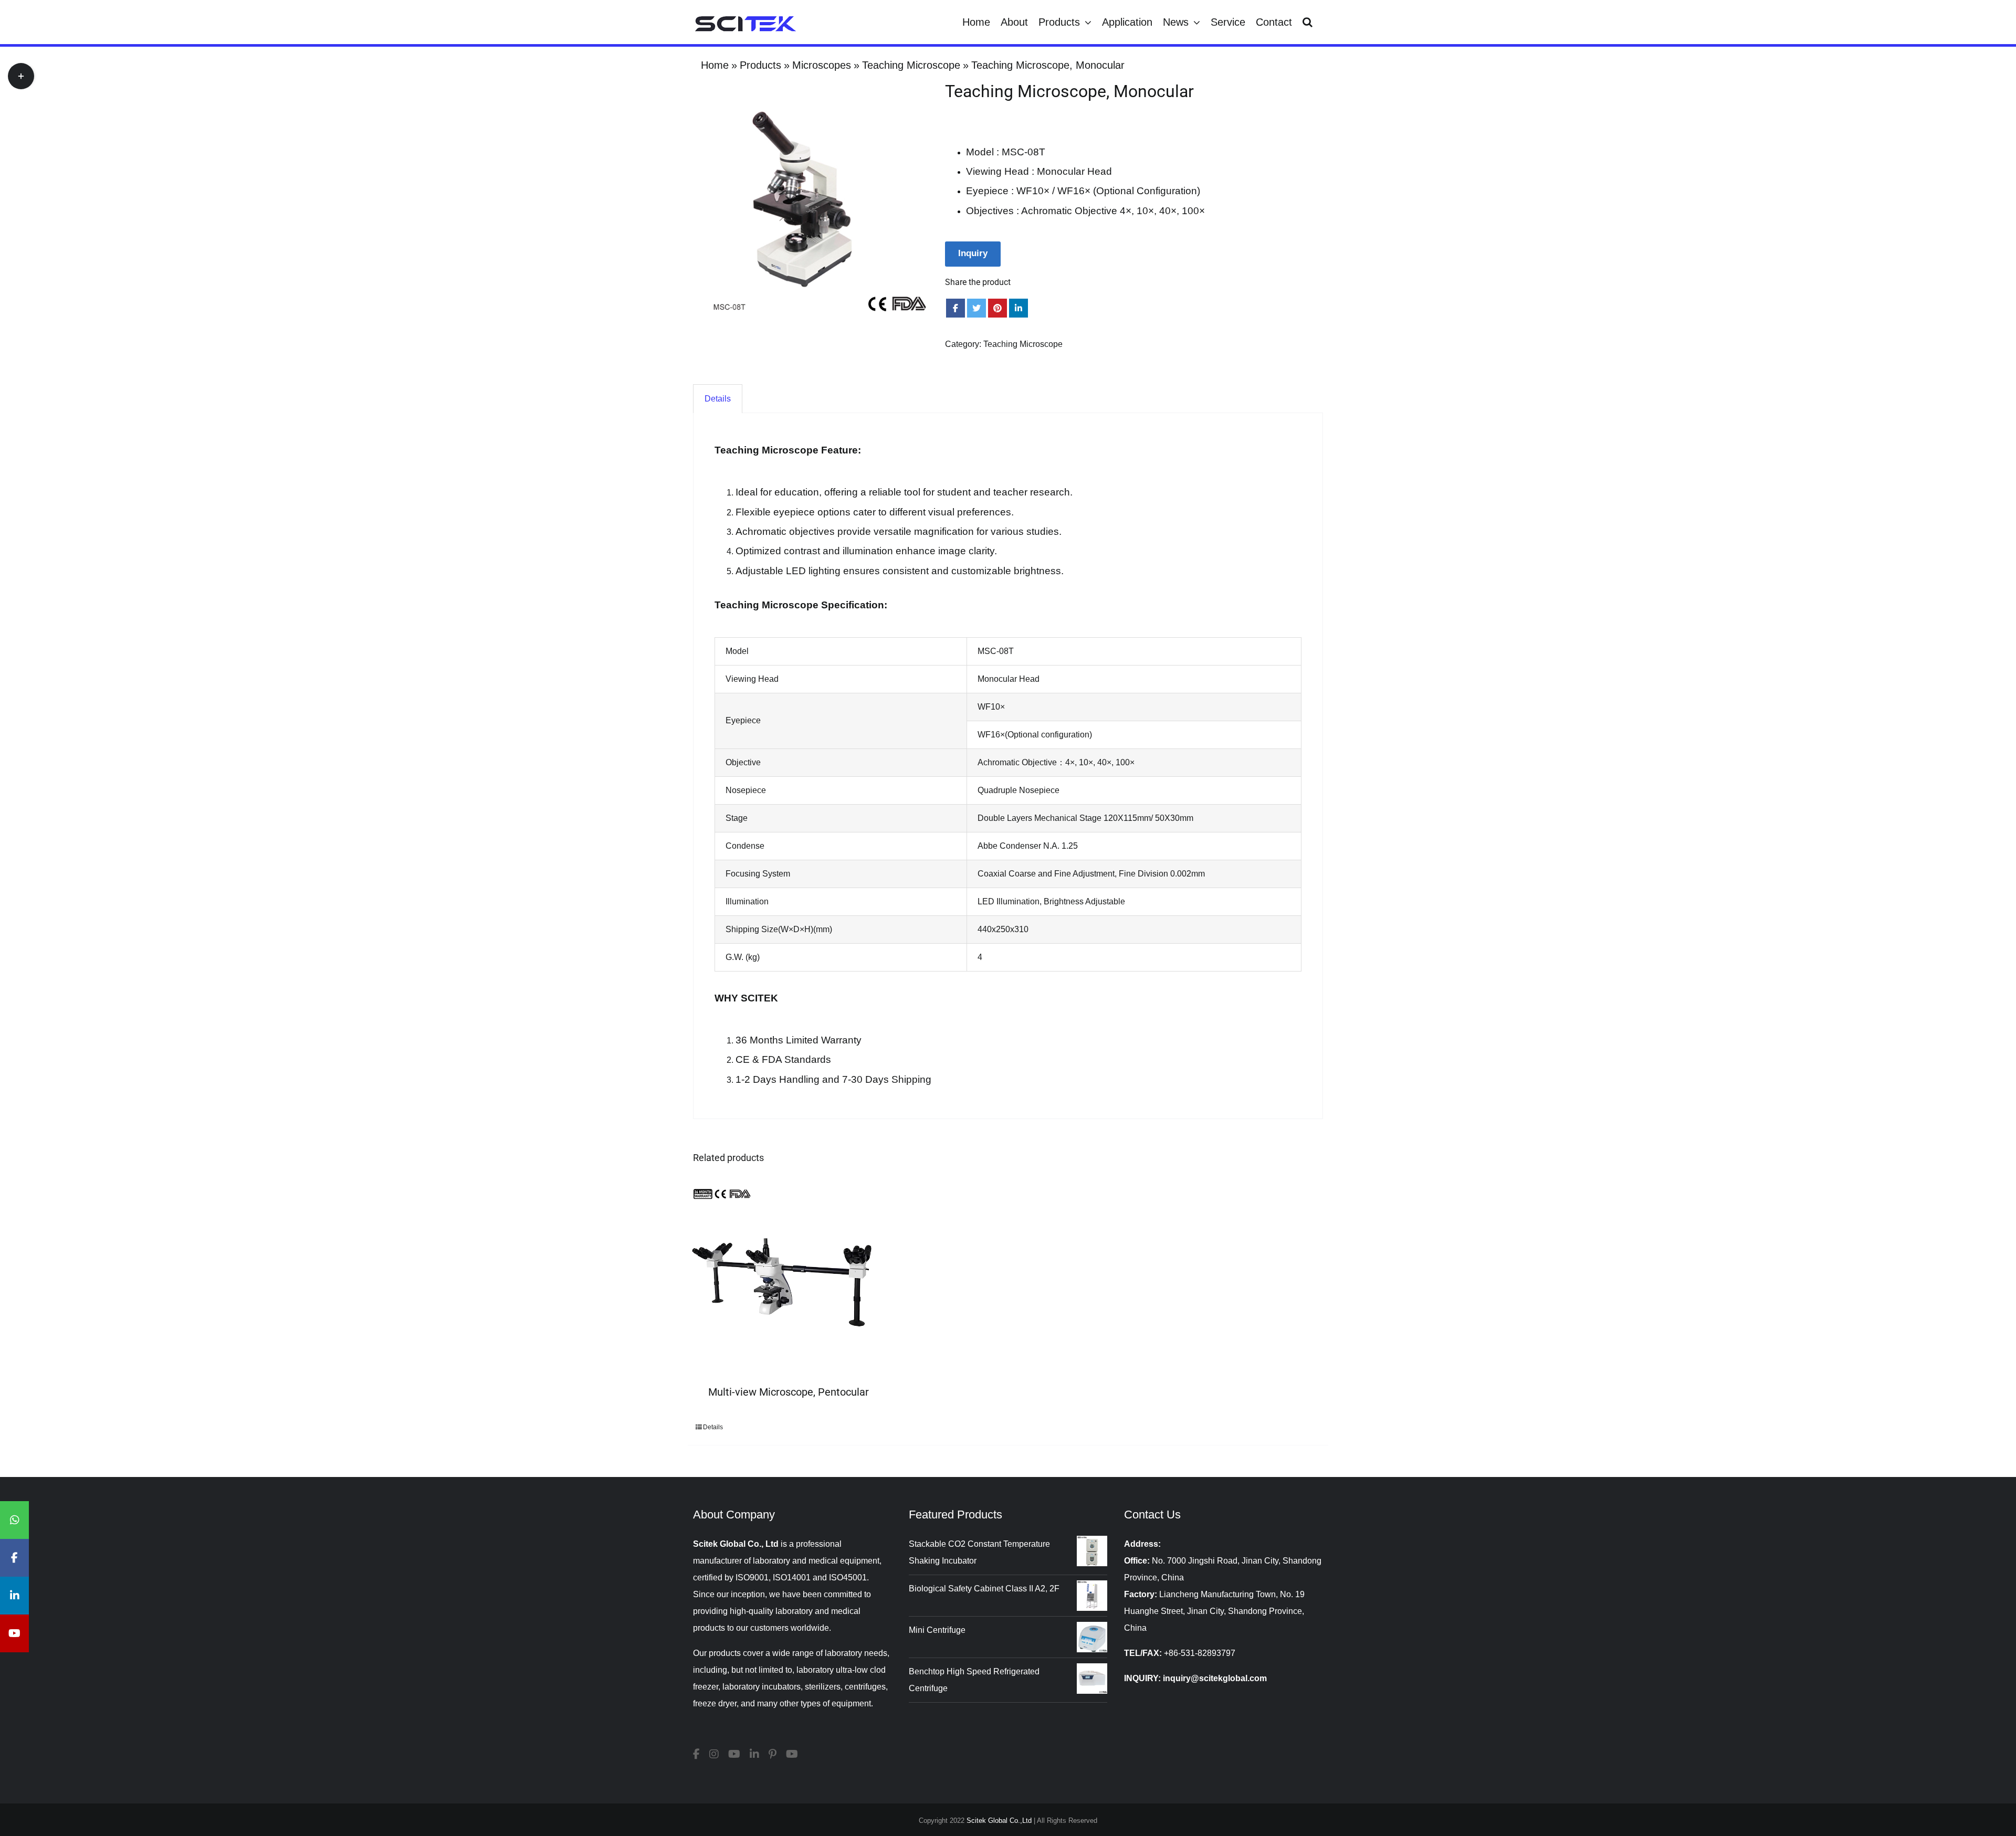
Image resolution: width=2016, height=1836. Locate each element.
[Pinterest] (773, 1754)
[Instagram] (714, 1754)
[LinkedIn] (754, 1754)
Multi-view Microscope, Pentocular (789, 1392)
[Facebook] (696, 1754)
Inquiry (973, 253)
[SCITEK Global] (734, 1754)
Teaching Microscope (1023, 344)
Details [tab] (718, 399)
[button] (1308, 22)
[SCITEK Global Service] (792, 1754)
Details (713, 1427)
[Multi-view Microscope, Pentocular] (784, 1279)
